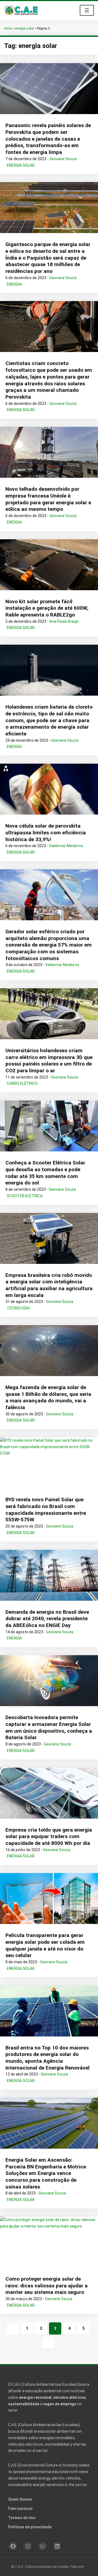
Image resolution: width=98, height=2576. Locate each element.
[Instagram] (28, 2546)
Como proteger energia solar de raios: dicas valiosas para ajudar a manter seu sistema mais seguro (47, 2286)
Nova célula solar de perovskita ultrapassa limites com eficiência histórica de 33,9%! (46, 832)
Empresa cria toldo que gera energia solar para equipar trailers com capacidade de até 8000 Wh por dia (49, 1836)
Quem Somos (20, 2499)
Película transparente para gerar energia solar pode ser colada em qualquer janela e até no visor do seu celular (45, 1945)
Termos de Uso (22, 2518)
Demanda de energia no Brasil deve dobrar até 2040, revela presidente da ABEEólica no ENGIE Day (47, 1619)
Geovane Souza (63, 159)
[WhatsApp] (42, 2546)
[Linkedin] (57, 2546)
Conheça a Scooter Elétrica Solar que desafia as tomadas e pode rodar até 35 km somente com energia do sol (45, 1173)
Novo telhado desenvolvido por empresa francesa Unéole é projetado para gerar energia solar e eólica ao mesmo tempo (48, 499)
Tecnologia (18, 1308)
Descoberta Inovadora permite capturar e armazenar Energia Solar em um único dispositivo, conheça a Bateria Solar (49, 1727)
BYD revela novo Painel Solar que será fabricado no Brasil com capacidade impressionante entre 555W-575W (46, 1510)
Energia (14, 284)
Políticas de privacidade (30, 2527)
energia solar (24, 28)
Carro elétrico (22, 1083)
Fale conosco (20, 2509)
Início (8, 28)
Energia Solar (21, 165)
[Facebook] (13, 2546)
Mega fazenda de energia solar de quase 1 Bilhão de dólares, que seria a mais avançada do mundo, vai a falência (48, 1397)
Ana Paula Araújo (64, 621)
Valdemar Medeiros (66, 846)
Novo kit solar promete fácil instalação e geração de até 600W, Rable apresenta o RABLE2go (47, 608)
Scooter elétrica (25, 1196)
